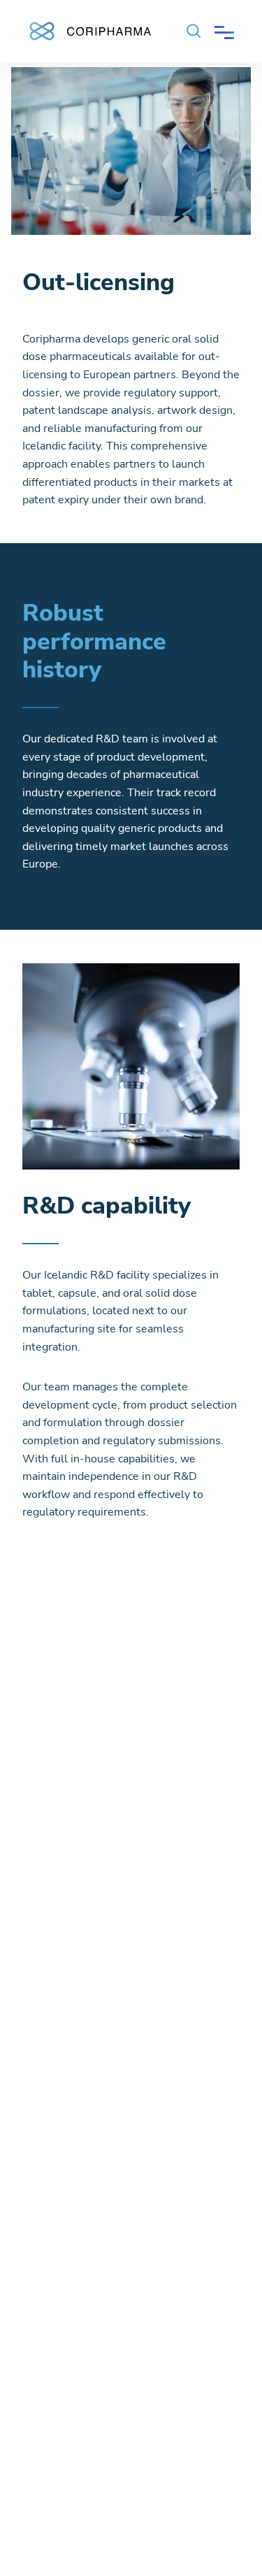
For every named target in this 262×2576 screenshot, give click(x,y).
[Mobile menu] (224, 31)
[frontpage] (89, 28)
